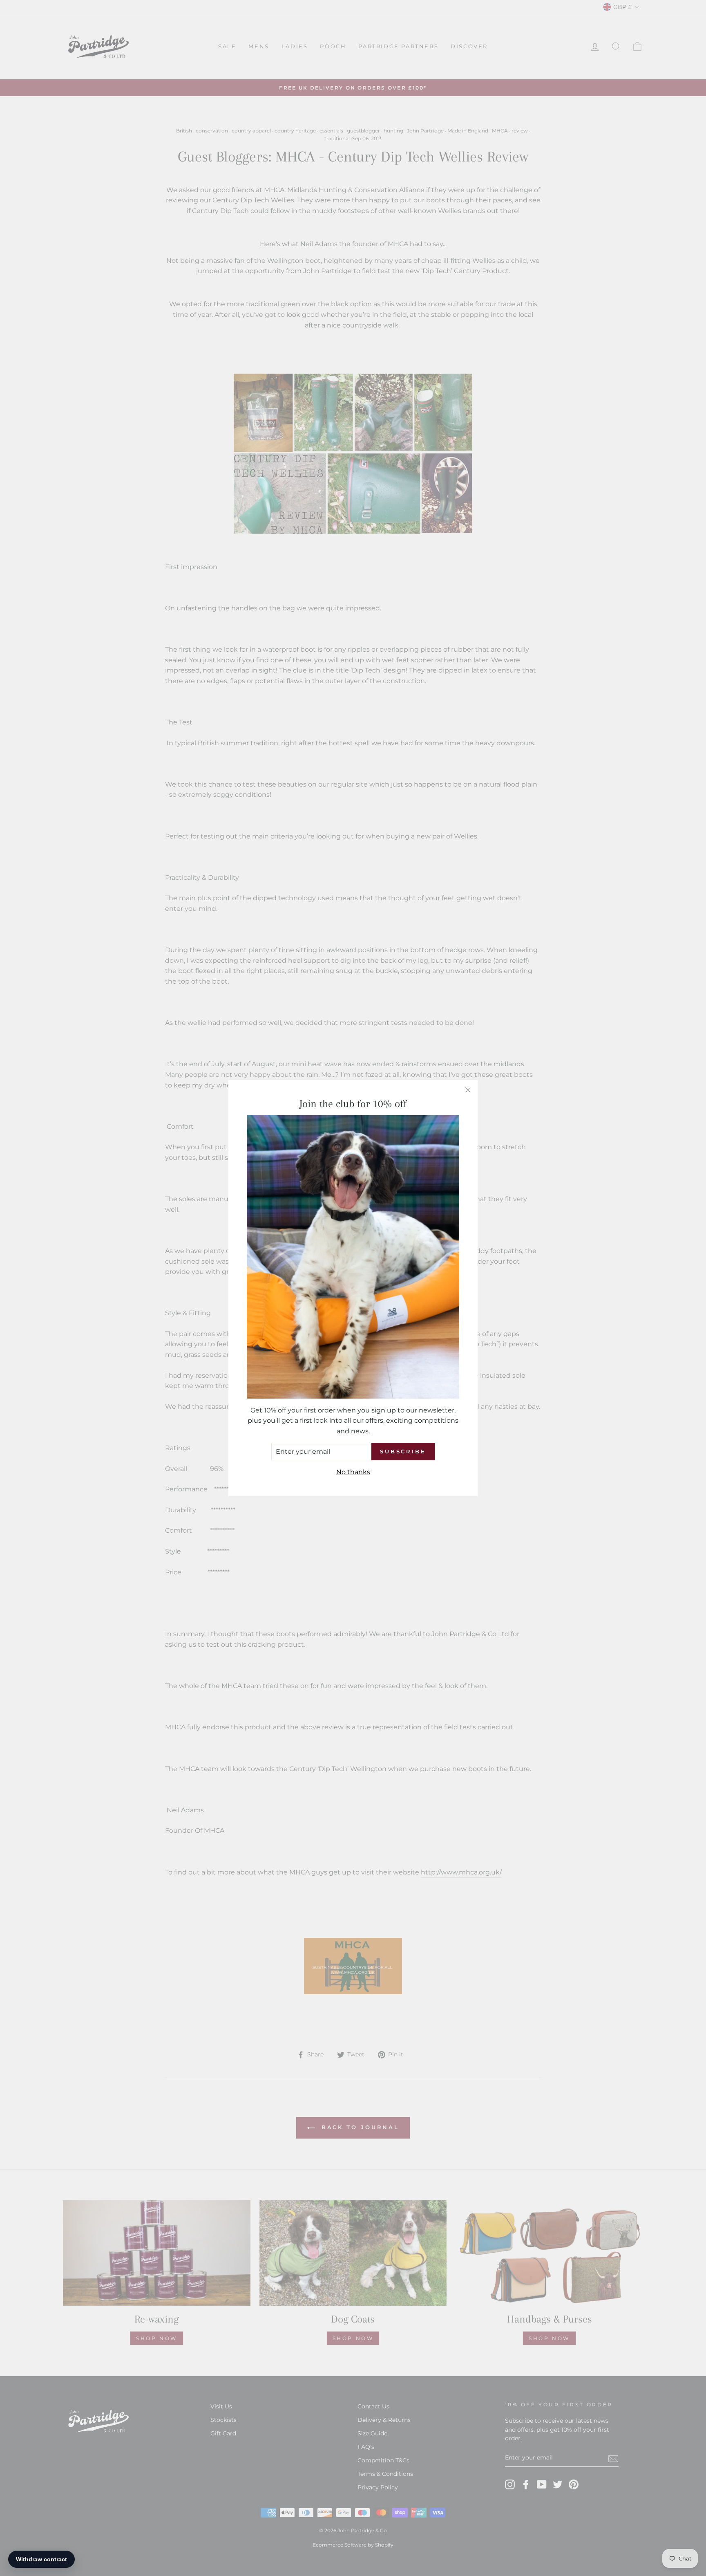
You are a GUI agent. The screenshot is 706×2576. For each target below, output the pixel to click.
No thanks (353, 1472)
